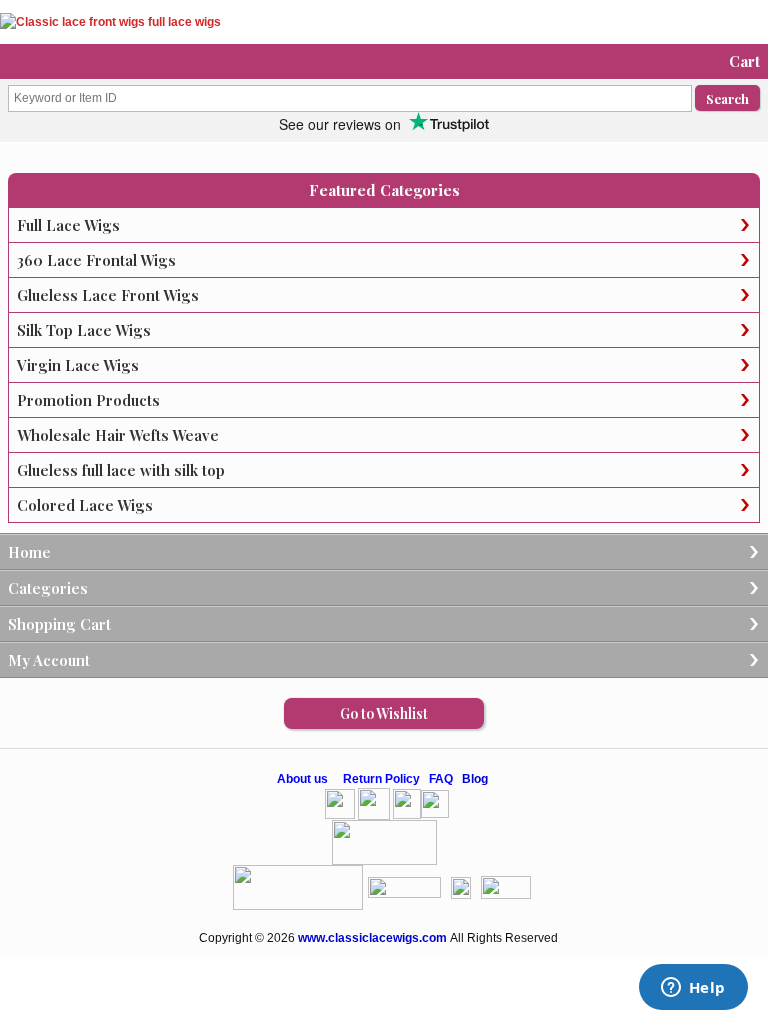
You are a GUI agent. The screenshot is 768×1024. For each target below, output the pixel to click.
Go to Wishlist (384, 713)
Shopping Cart (59, 624)
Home (29, 552)
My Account (49, 660)
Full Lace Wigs (68, 225)
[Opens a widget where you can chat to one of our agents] (693, 989)
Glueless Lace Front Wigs (108, 295)
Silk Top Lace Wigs (84, 330)
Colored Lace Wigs (85, 505)
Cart (744, 61)
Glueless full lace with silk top (121, 470)
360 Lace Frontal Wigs (96, 260)
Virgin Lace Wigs (78, 365)
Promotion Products (88, 400)
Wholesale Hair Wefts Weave (118, 435)
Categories (48, 588)
